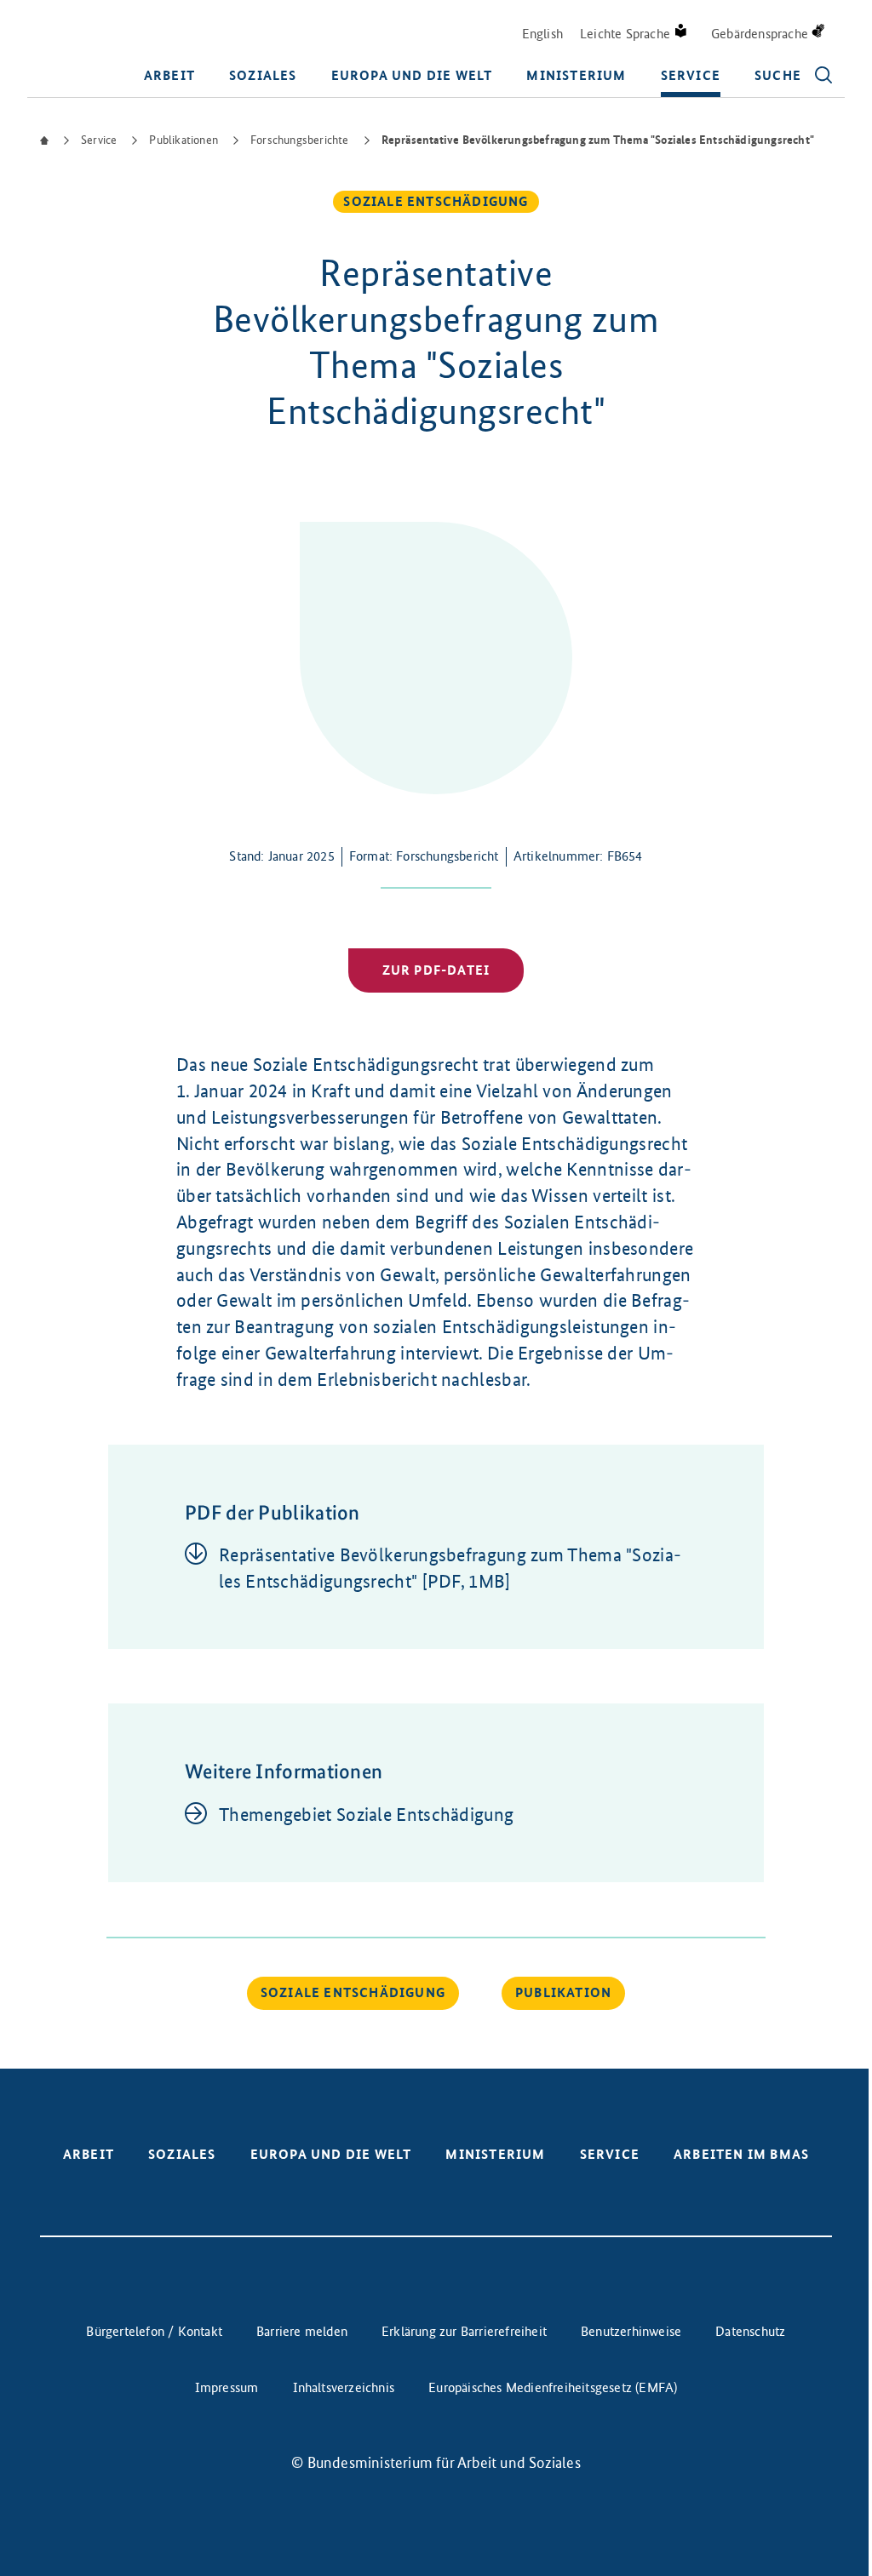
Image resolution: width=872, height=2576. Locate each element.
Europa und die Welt (412, 75)
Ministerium (576, 75)
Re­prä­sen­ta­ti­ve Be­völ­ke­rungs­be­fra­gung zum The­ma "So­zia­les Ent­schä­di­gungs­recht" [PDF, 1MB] (450, 1568)
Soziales (263, 75)
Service (691, 75)
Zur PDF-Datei (436, 970)
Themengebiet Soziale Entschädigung (366, 1815)
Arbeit (169, 75)
